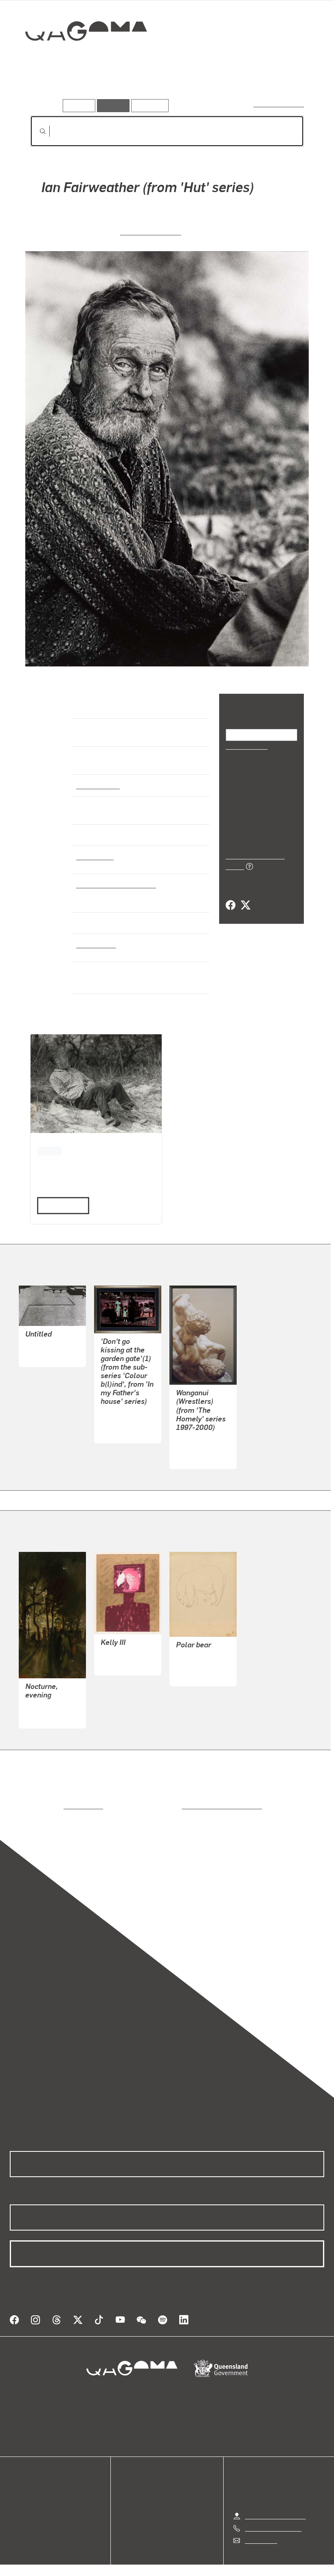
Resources (148, 105)
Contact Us (260, 2531)
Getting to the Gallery (275, 2506)
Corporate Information (244, 2566)
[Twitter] (245, 896)
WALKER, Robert (151, 231)
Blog (16, 2513)
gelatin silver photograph (114, 884)
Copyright (186, 2566)
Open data (24, 2484)
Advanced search (279, 104)
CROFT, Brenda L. (126, 1422)
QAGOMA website (35, 2493)
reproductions (50, 1805)
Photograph (94, 856)
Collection (80, 57)
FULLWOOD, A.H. (50, 1707)
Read (59, 1205)
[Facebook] (231, 896)
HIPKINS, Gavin (198, 1447)
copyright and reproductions (187, 1805)
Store (17, 2503)
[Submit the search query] (36, 131)
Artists (80, 87)
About (18, 2523)
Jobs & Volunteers (98, 2566)
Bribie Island (95, 944)
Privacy (148, 2566)
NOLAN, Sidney (123, 1654)
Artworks (45, 87)
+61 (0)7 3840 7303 (273, 2518)
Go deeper (117, 87)
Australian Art (98, 785)
